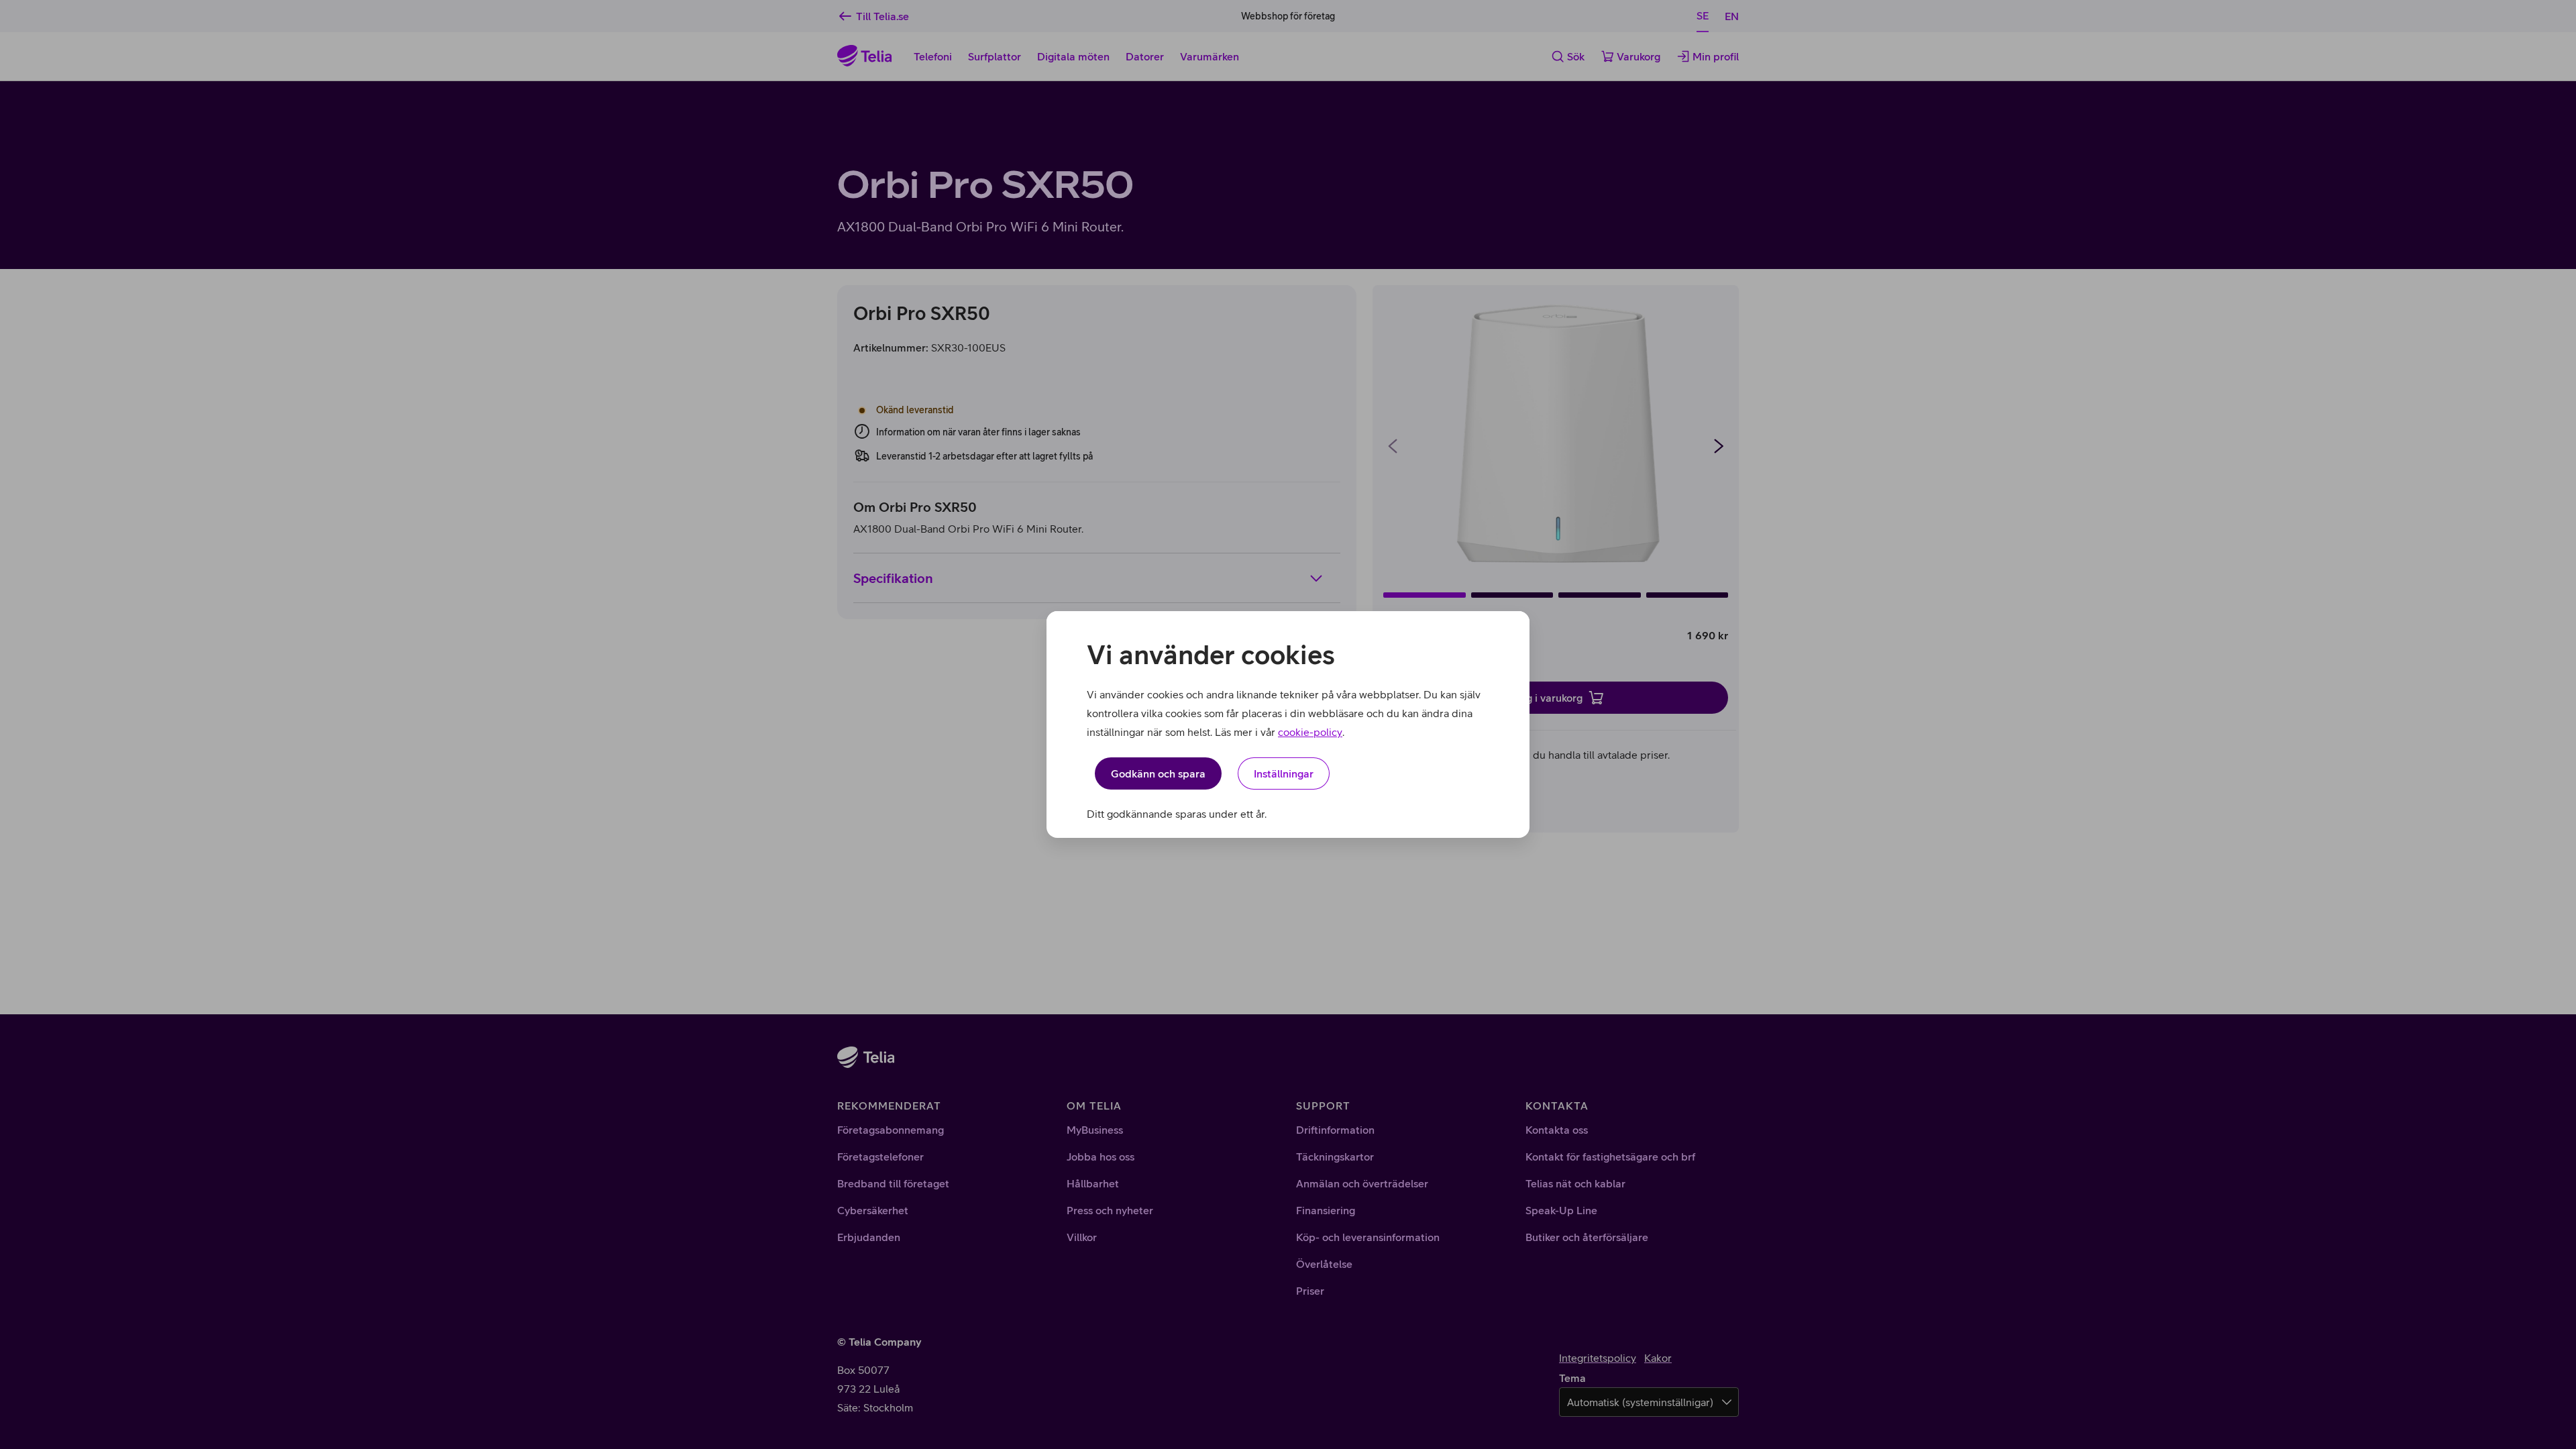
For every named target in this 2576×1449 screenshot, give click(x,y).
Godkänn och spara (1158, 773)
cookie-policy (1310, 732)
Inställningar (1284, 773)
